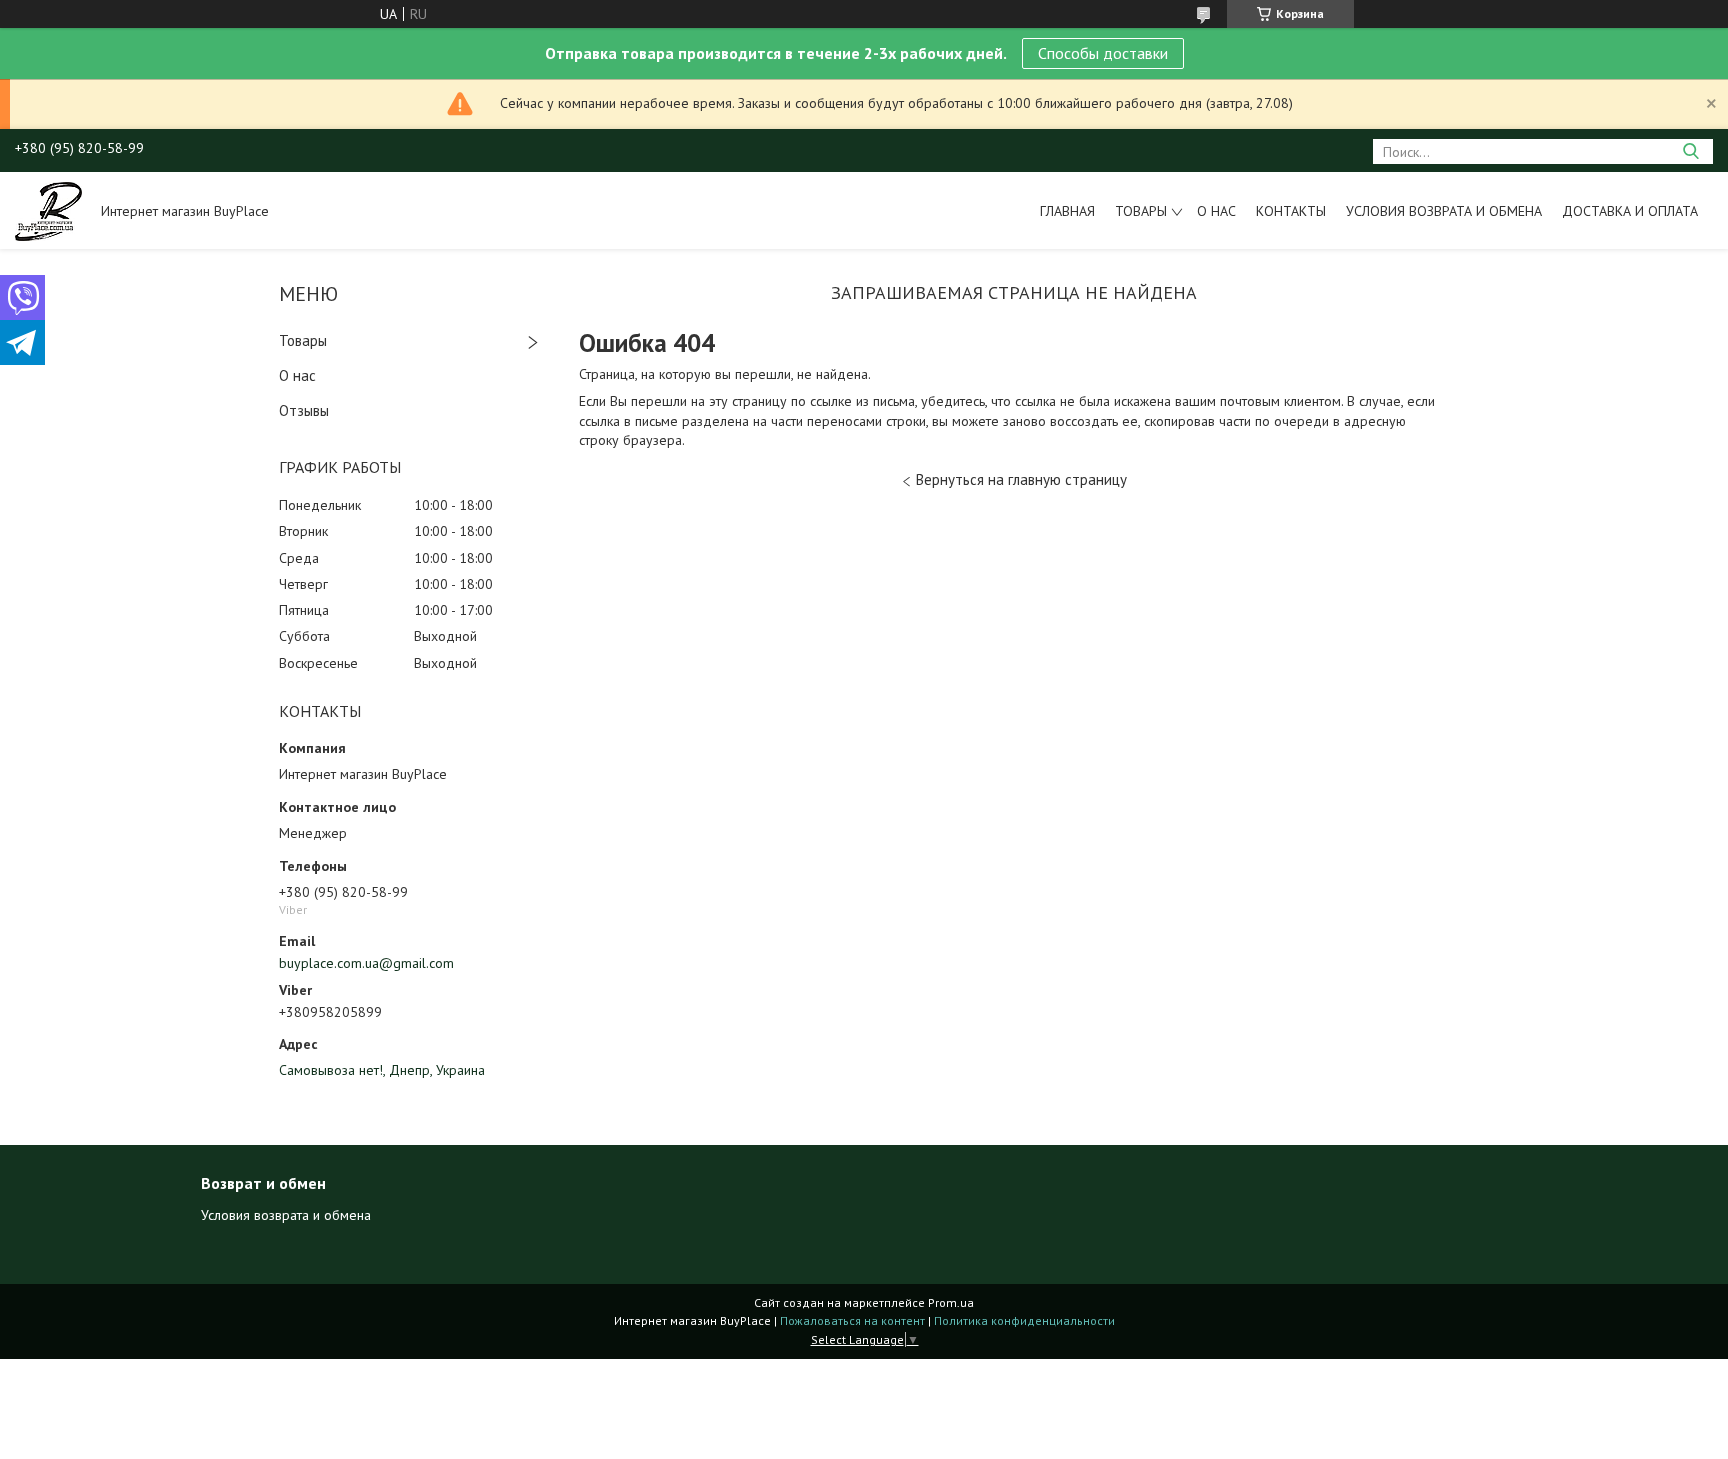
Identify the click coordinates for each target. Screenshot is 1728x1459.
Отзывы (304, 410)
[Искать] (1690, 151)
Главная (1067, 211)
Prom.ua (951, 1302)
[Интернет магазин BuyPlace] (48, 210)
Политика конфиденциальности (1024, 1320)
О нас (1216, 211)
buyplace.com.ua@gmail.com (366, 963)
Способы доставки (1103, 53)
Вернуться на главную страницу (1021, 479)
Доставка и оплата (1630, 211)
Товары (1141, 211)
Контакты (1291, 211)
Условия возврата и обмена (1444, 211)
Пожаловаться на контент (852, 1320)
